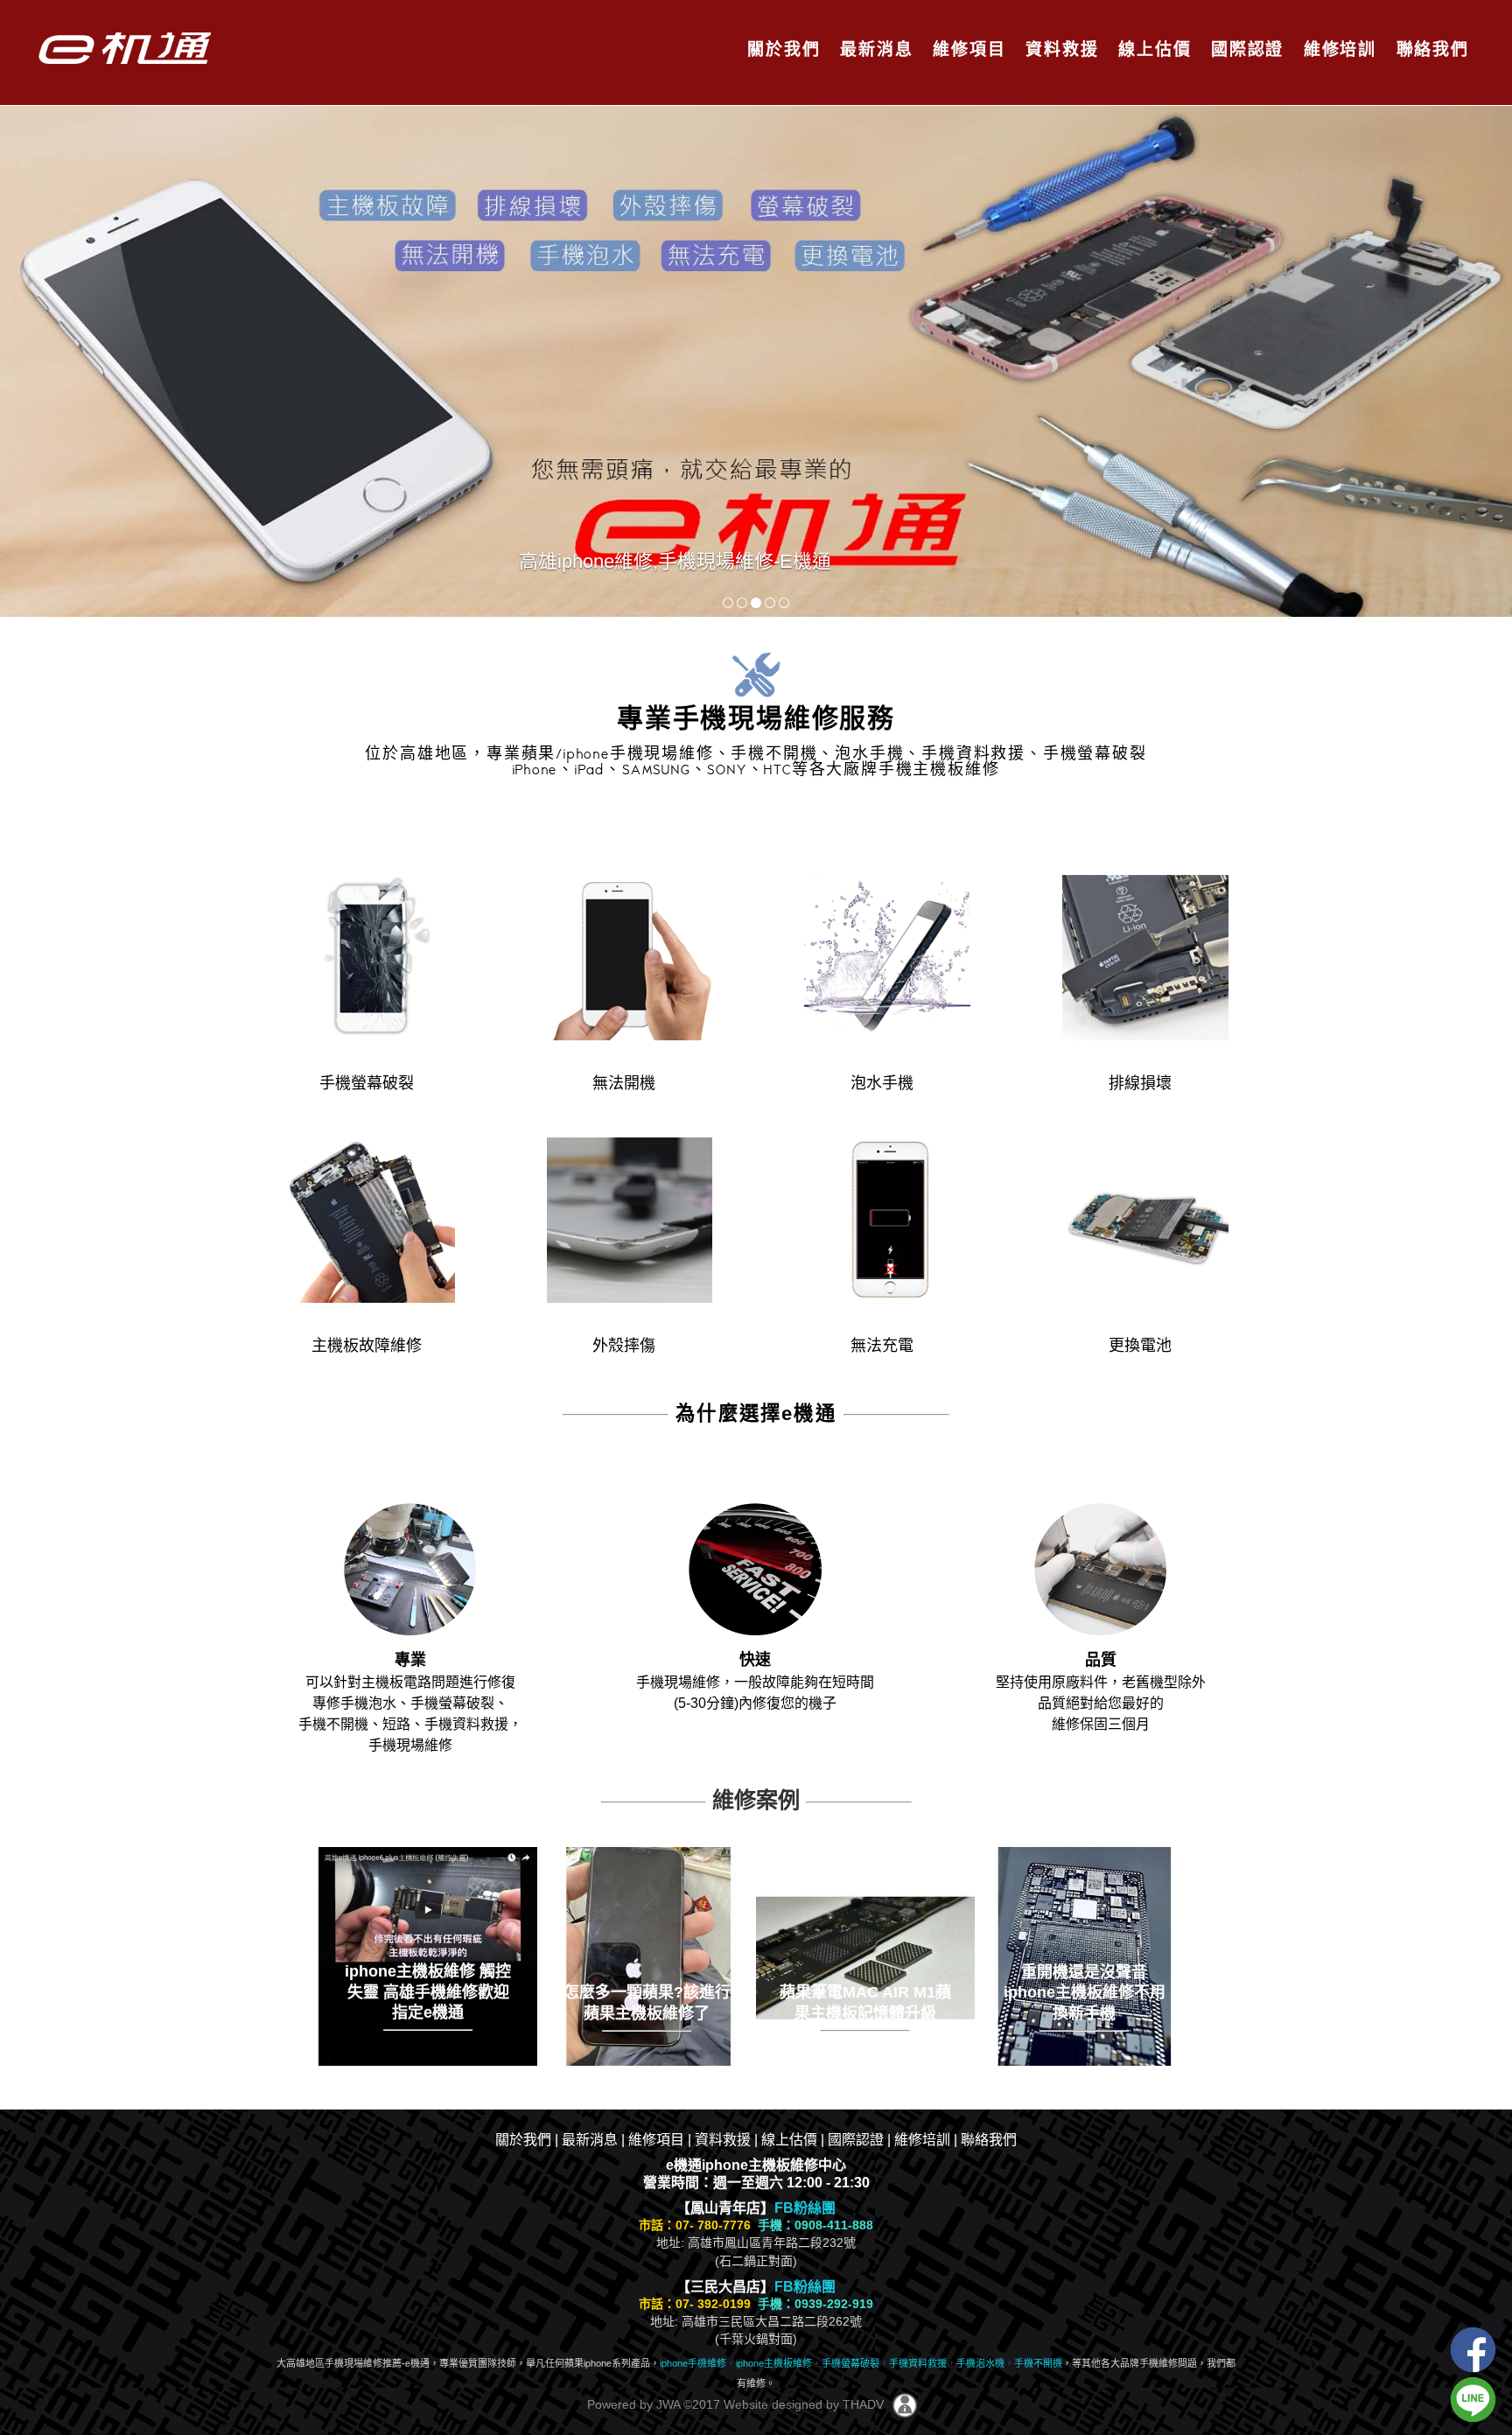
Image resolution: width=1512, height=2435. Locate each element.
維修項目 (966, 49)
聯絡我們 (1430, 49)
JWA (666, 2404)
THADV (863, 2404)
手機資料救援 (918, 2363)
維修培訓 (1337, 49)
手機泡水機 (980, 2363)
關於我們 (781, 49)
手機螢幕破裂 (850, 2363)
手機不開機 (1038, 2363)
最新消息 (874, 49)
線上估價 (1152, 49)
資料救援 (1059, 49)
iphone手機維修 (693, 2363)
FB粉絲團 (805, 2208)
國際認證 (1245, 49)
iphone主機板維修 (774, 2363)
